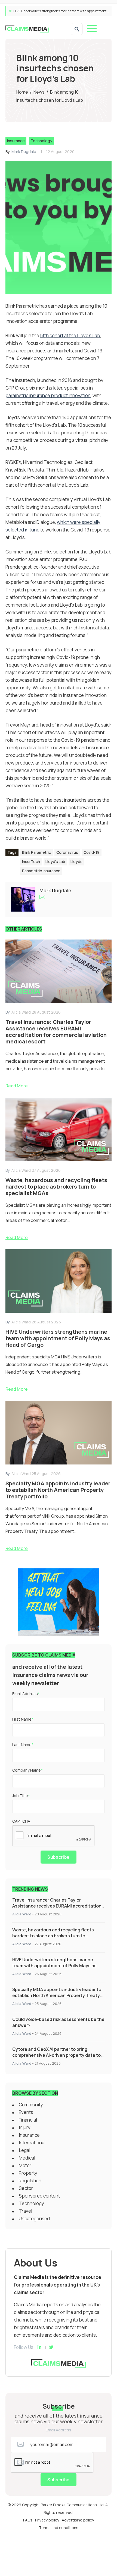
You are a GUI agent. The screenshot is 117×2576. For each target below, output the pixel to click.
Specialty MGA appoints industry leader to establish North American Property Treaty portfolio (57, 1995)
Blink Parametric (36, 852)
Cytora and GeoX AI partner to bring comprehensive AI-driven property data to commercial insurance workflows (56, 2055)
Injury (25, 2127)
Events (26, 2112)
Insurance (16, 141)
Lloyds (76, 862)
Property (28, 2173)
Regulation (30, 2181)
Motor (25, 2165)
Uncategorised (34, 2219)
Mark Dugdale (24, 152)
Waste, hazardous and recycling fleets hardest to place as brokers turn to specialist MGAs (53, 1936)
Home (22, 92)
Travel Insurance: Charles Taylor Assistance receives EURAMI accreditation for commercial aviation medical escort (57, 1906)
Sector (26, 2188)
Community (31, 2105)
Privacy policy (47, 2520)
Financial (28, 2120)
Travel (25, 2211)
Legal (24, 2150)
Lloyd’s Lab (55, 862)
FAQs (28, 2520)
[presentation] (54, 1836)
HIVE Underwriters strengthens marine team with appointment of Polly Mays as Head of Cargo (54, 1966)
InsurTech (31, 862)
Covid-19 (92, 852)
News (39, 92)
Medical (27, 2158)
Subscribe (59, 1857)
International (32, 2143)
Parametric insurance (41, 871)
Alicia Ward (22, 1914)
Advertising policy (78, 2520)
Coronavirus (67, 852)
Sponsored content (39, 2196)
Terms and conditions (59, 2528)
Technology (41, 141)
